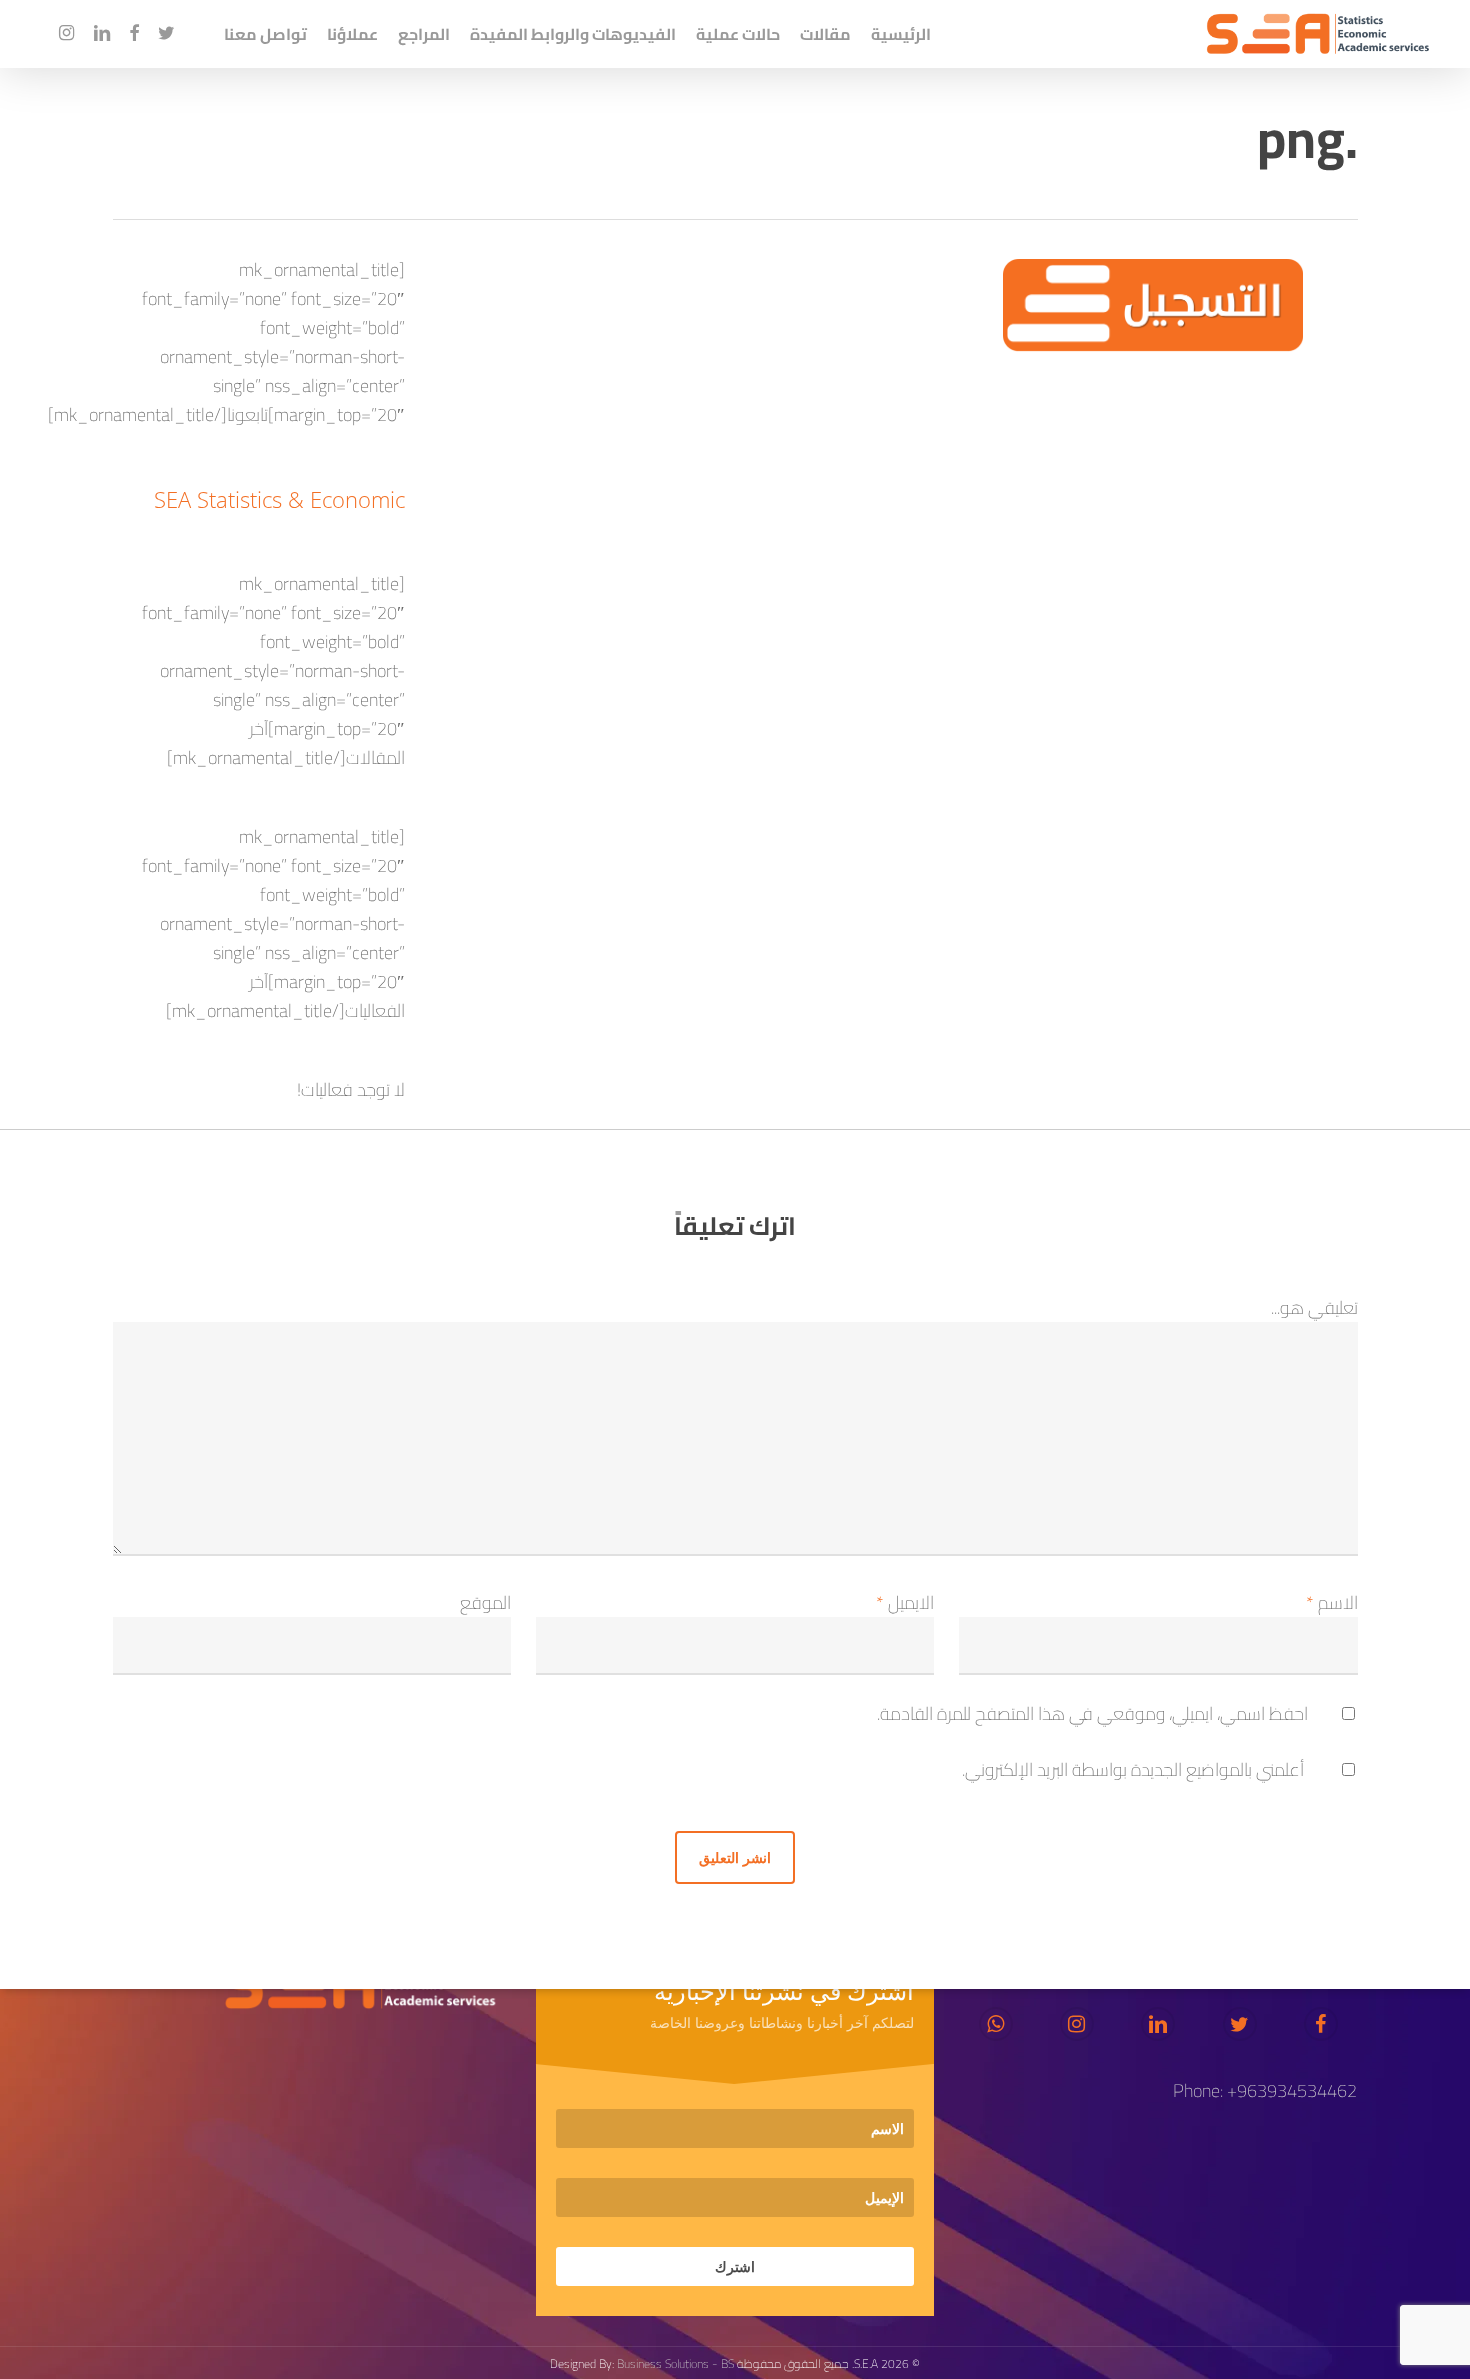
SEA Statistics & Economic (279, 499)
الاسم (1332, 1602)
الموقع (485, 1602)
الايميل (905, 1602)
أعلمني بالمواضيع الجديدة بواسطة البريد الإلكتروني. (1133, 1769)
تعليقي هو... (1314, 1307)
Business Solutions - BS (675, 2363)
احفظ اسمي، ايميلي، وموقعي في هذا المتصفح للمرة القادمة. (1092, 1713)
